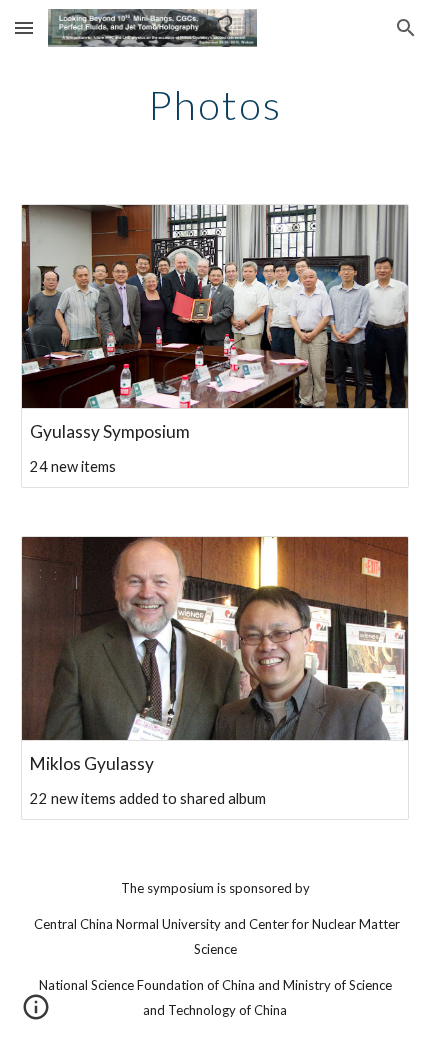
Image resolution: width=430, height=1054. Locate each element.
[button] (24, 27)
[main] (215, 105)
